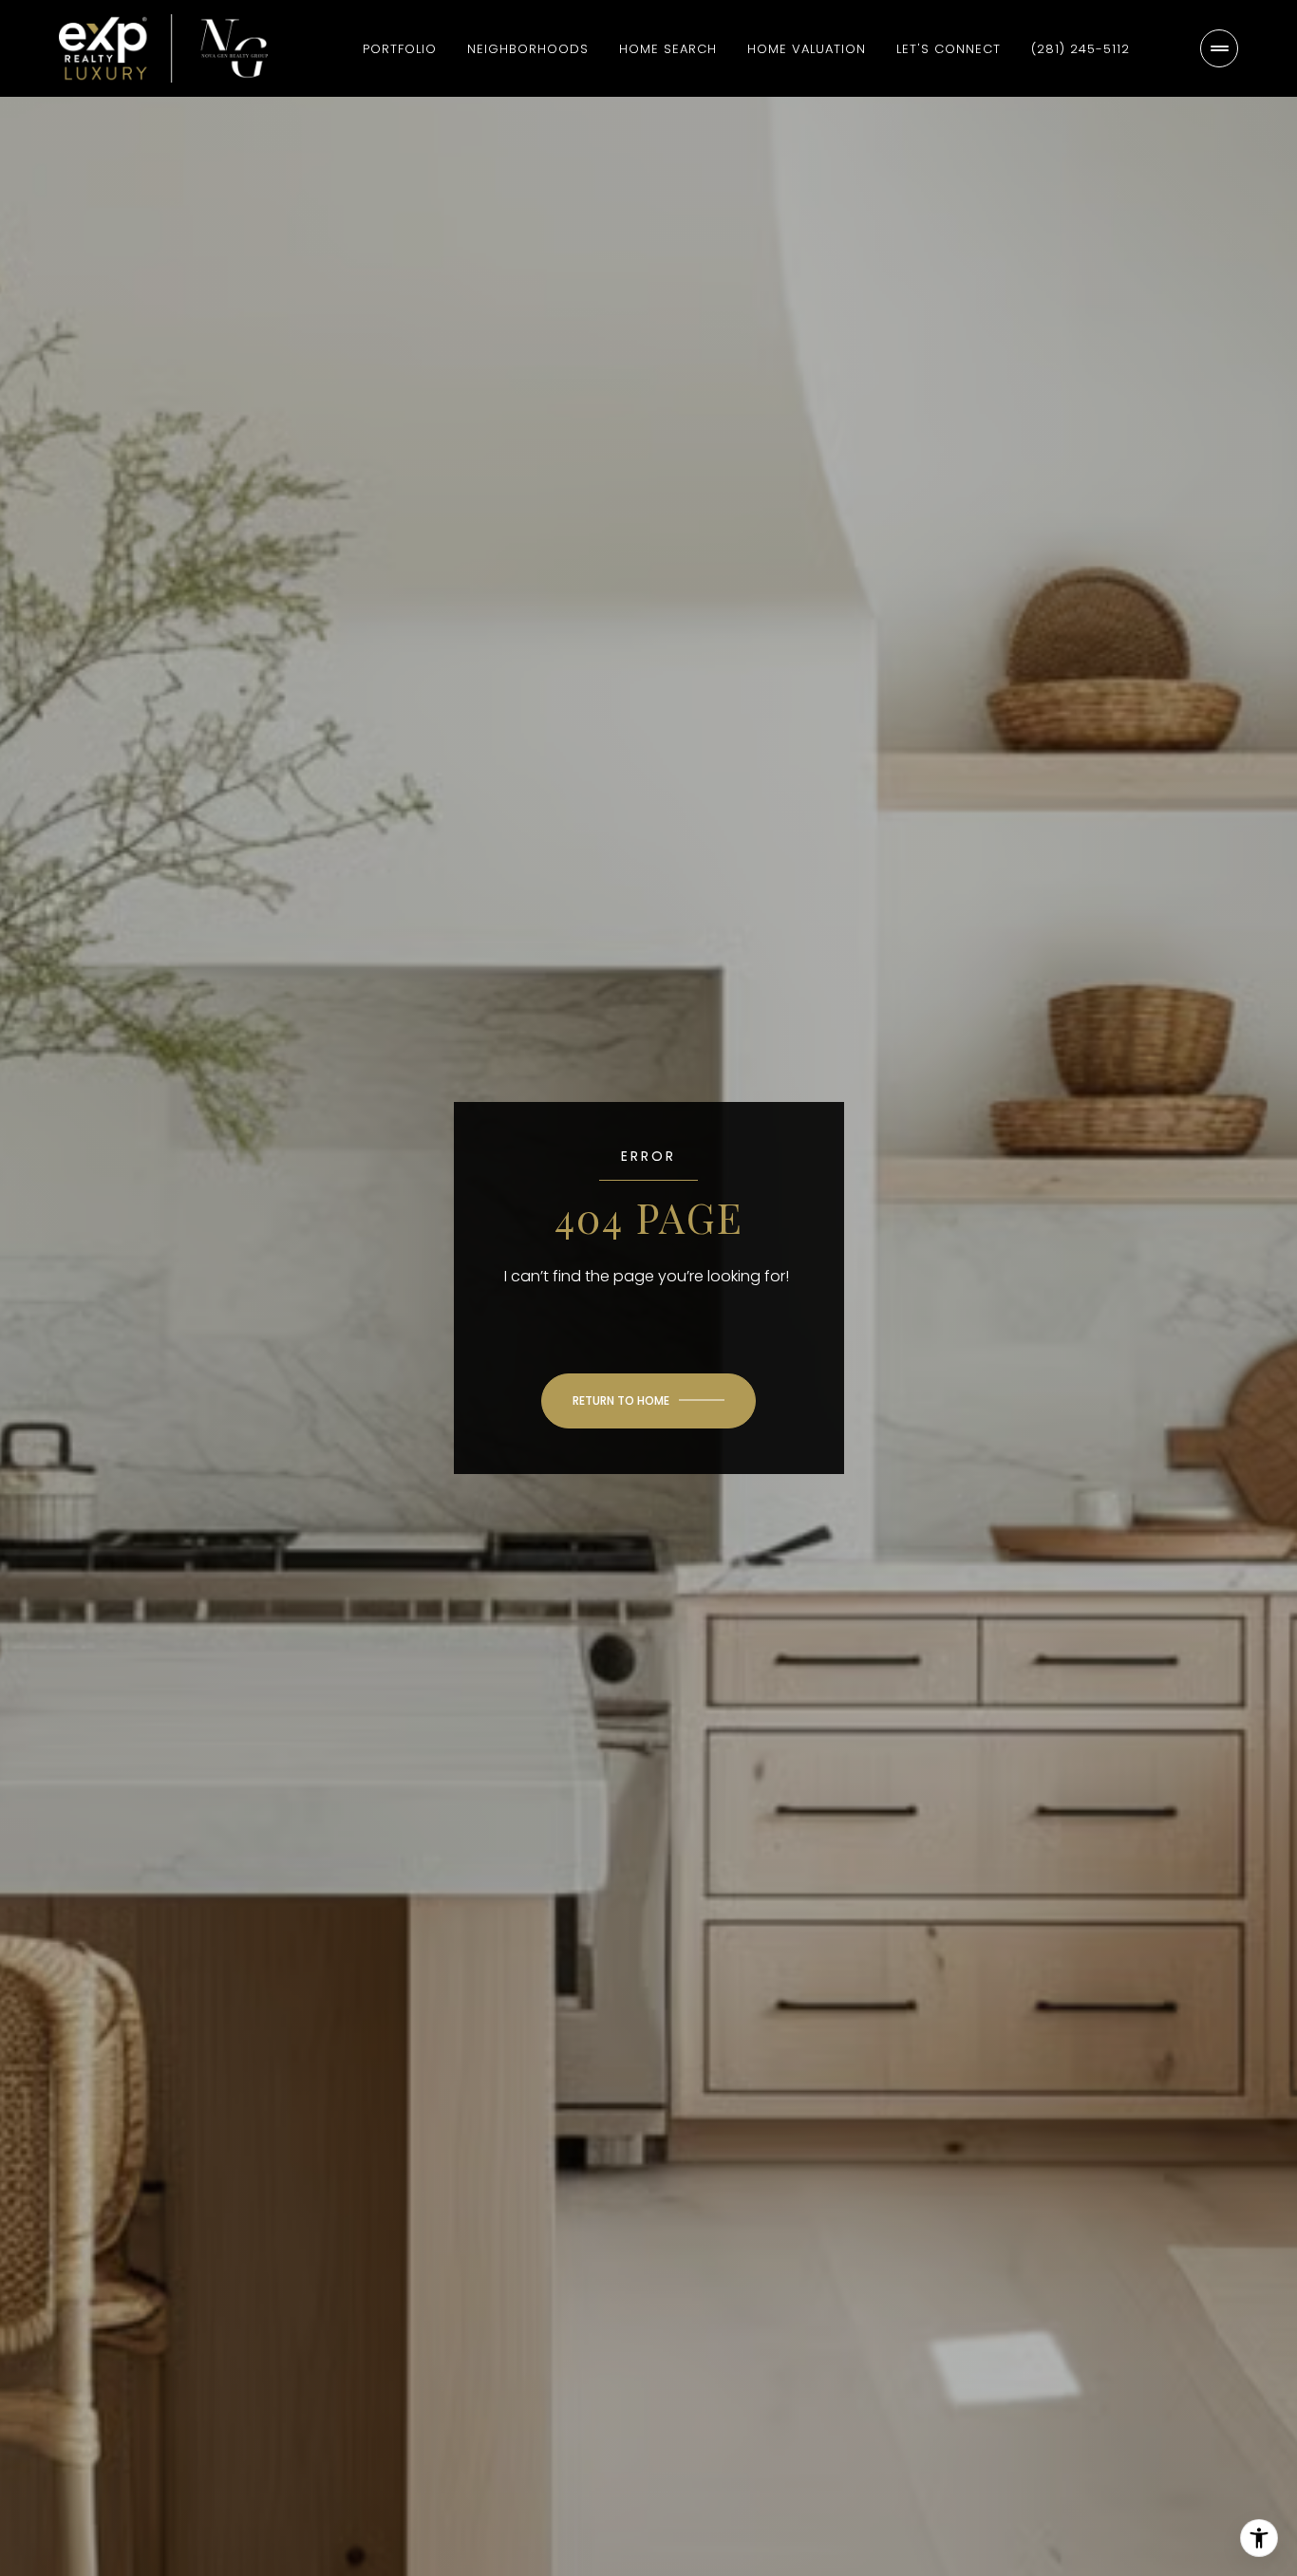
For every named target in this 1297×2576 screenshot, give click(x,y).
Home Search (668, 49)
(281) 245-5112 (1081, 49)
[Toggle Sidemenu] (1219, 48)
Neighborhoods (528, 49)
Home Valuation (807, 49)
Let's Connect (949, 49)
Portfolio (400, 49)
